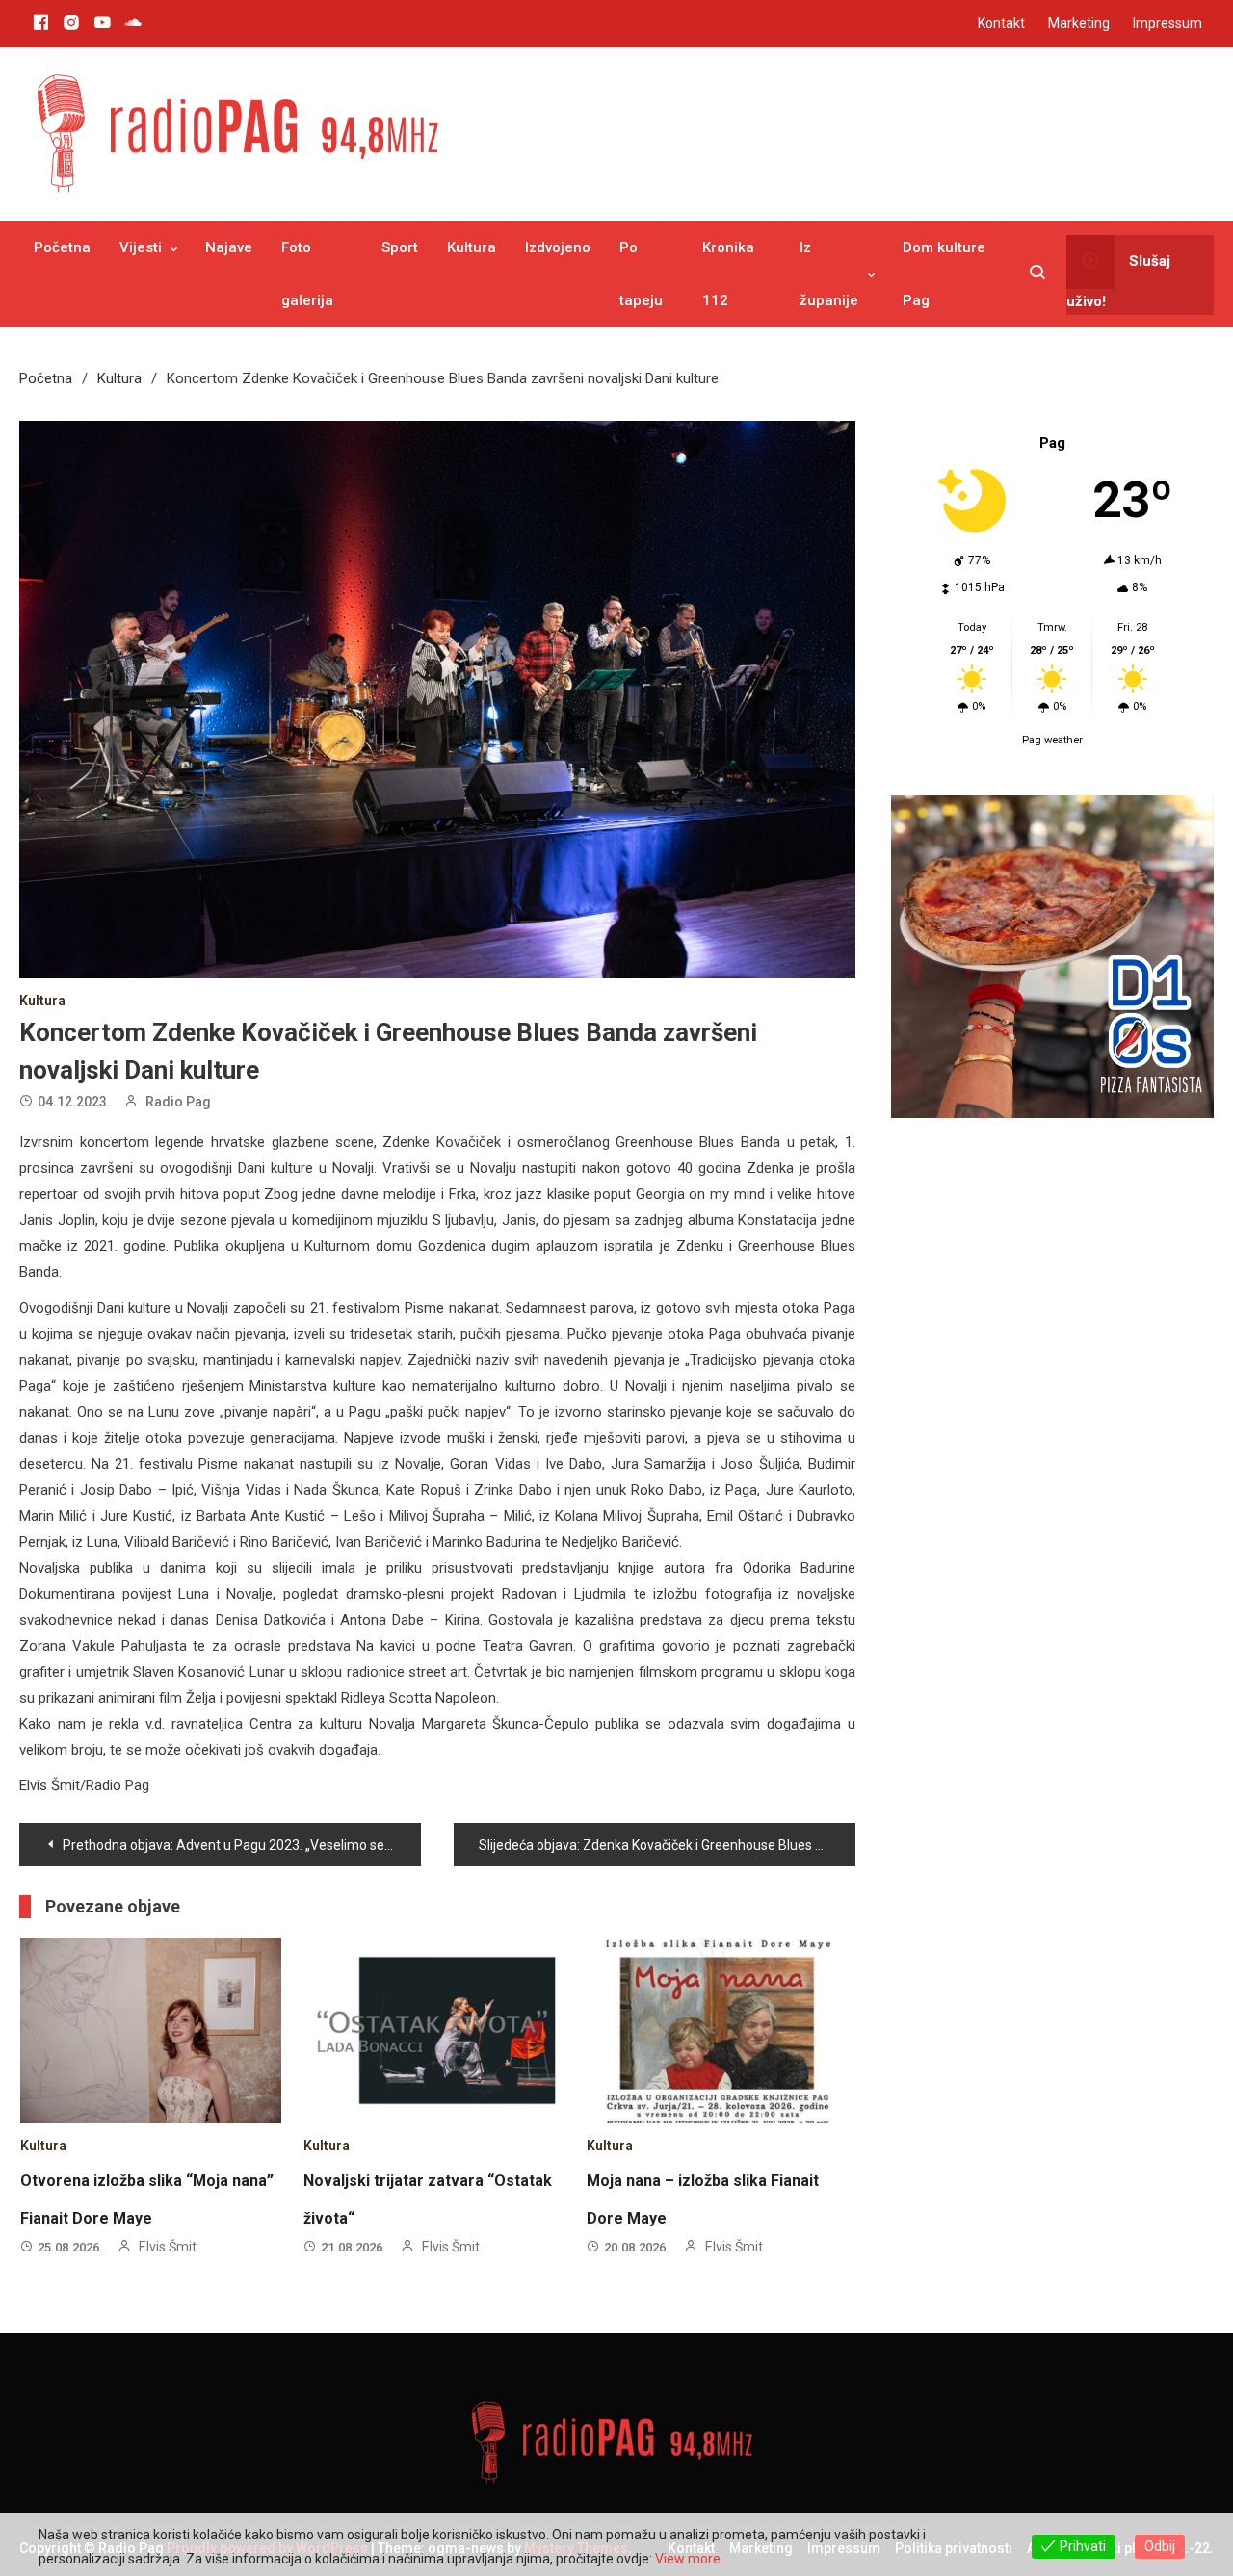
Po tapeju (641, 274)
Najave (229, 247)
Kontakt (1001, 23)
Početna (62, 247)
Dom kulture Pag (944, 274)
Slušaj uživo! (1118, 280)
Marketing (1079, 23)
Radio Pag (178, 1102)
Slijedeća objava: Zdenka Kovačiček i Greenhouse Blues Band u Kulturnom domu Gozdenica (667, 1845)
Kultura (472, 247)
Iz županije (829, 274)
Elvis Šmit (168, 2247)
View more (688, 2559)
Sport (400, 247)
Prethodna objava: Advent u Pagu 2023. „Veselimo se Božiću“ (242, 1845)
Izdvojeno (558, 247)
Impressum (1167, 23)
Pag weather (1052, 740)
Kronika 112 (728, 274)
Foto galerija (307, 274)
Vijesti (141, 247)
